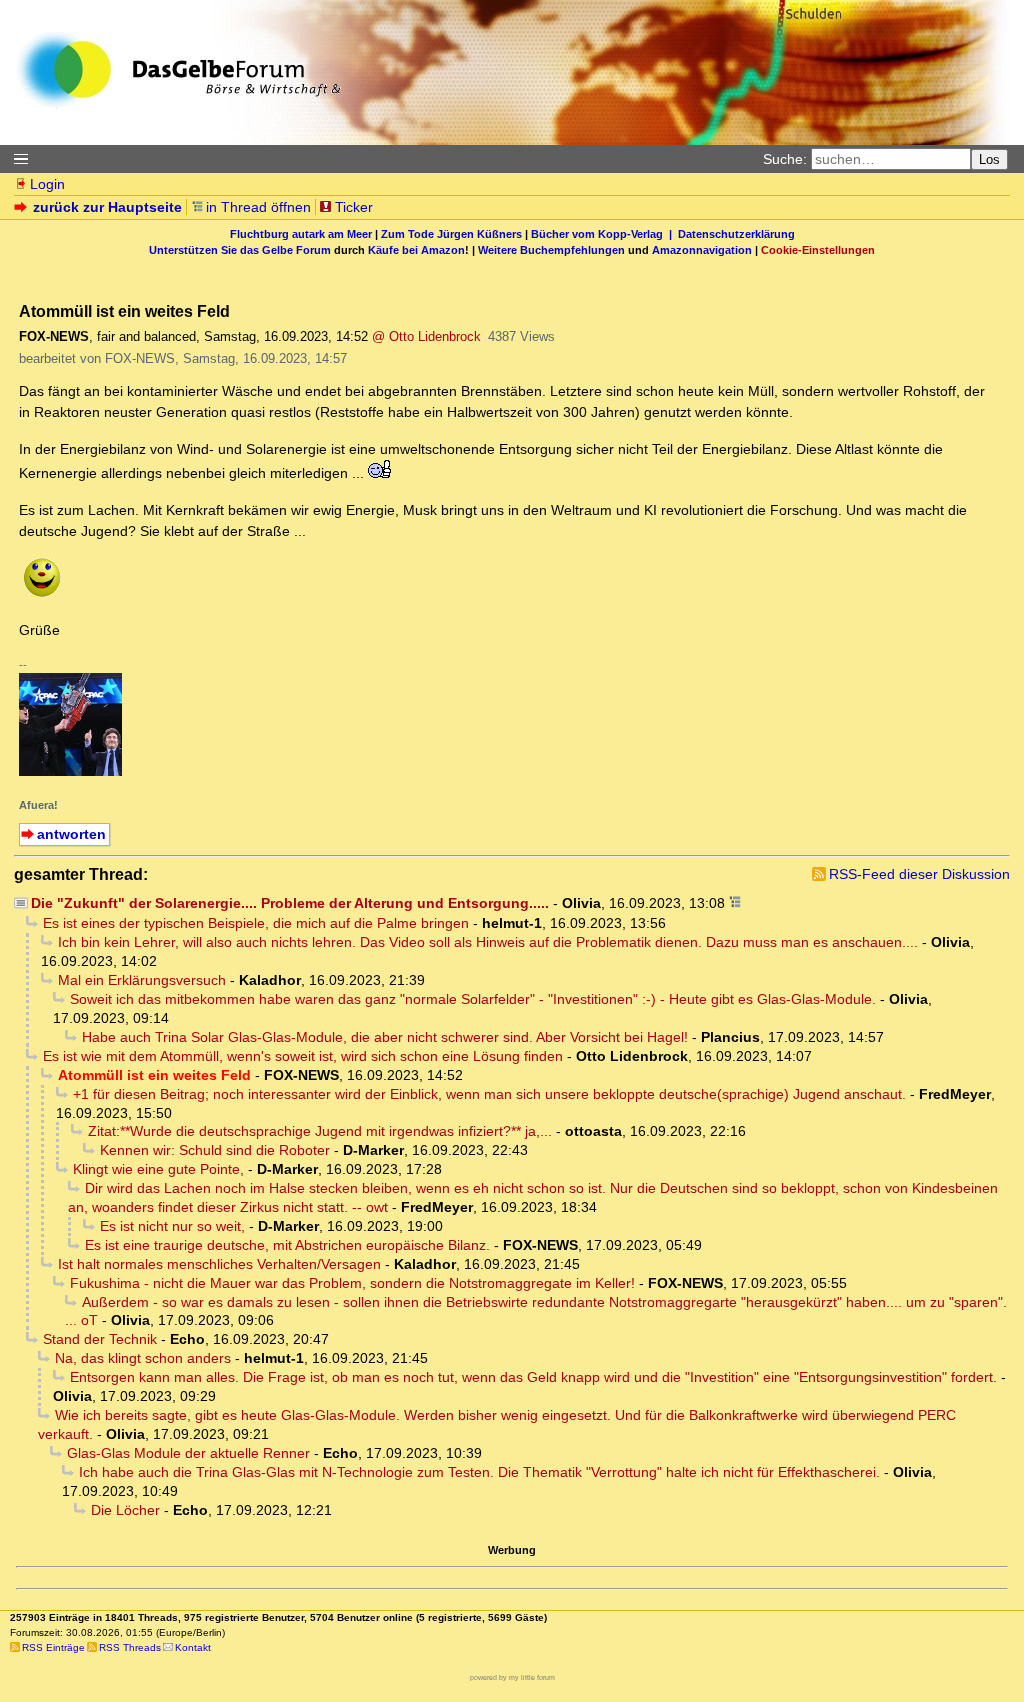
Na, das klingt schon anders (143, 1358)
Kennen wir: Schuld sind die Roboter (215, 1150)
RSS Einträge (53, 1647)
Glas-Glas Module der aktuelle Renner (188, 1453)
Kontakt (193, 1647)
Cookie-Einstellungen (818, 250)
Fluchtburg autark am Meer (301, 234)
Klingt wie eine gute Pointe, (158, 1169)
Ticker (354, 207)
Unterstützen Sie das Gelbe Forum (240, 250)
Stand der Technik (100, 1339)
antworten (71, 834)
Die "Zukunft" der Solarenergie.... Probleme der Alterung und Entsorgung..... (290, 903)
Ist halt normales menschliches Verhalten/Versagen (219, 1264)
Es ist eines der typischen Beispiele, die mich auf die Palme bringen (256, 923)
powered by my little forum (512, 1677)
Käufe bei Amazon (416, 250)
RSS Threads (130, 1647)
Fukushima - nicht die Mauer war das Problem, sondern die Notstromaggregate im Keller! (352, 1283)
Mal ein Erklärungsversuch (142, 980)
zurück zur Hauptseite (107, 207)
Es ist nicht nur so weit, (172, 1226)
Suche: (785, 159)
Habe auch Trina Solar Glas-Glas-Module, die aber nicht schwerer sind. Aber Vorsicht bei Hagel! (385, 1037)
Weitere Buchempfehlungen (551, 250)
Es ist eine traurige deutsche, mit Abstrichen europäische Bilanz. (287, 1245)
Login (47, 184)
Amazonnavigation (702, 250)
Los (989, 159)
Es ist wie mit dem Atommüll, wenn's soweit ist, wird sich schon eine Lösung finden (303, 1056)
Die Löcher (125, 1510)
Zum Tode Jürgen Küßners (451, 234)
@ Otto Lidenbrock (426, 336)
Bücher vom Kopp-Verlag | (604, 234)
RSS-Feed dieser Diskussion (919, 874)
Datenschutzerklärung (736, 234)
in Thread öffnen (258, 207)
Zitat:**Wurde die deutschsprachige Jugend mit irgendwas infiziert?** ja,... (320, 1131)
